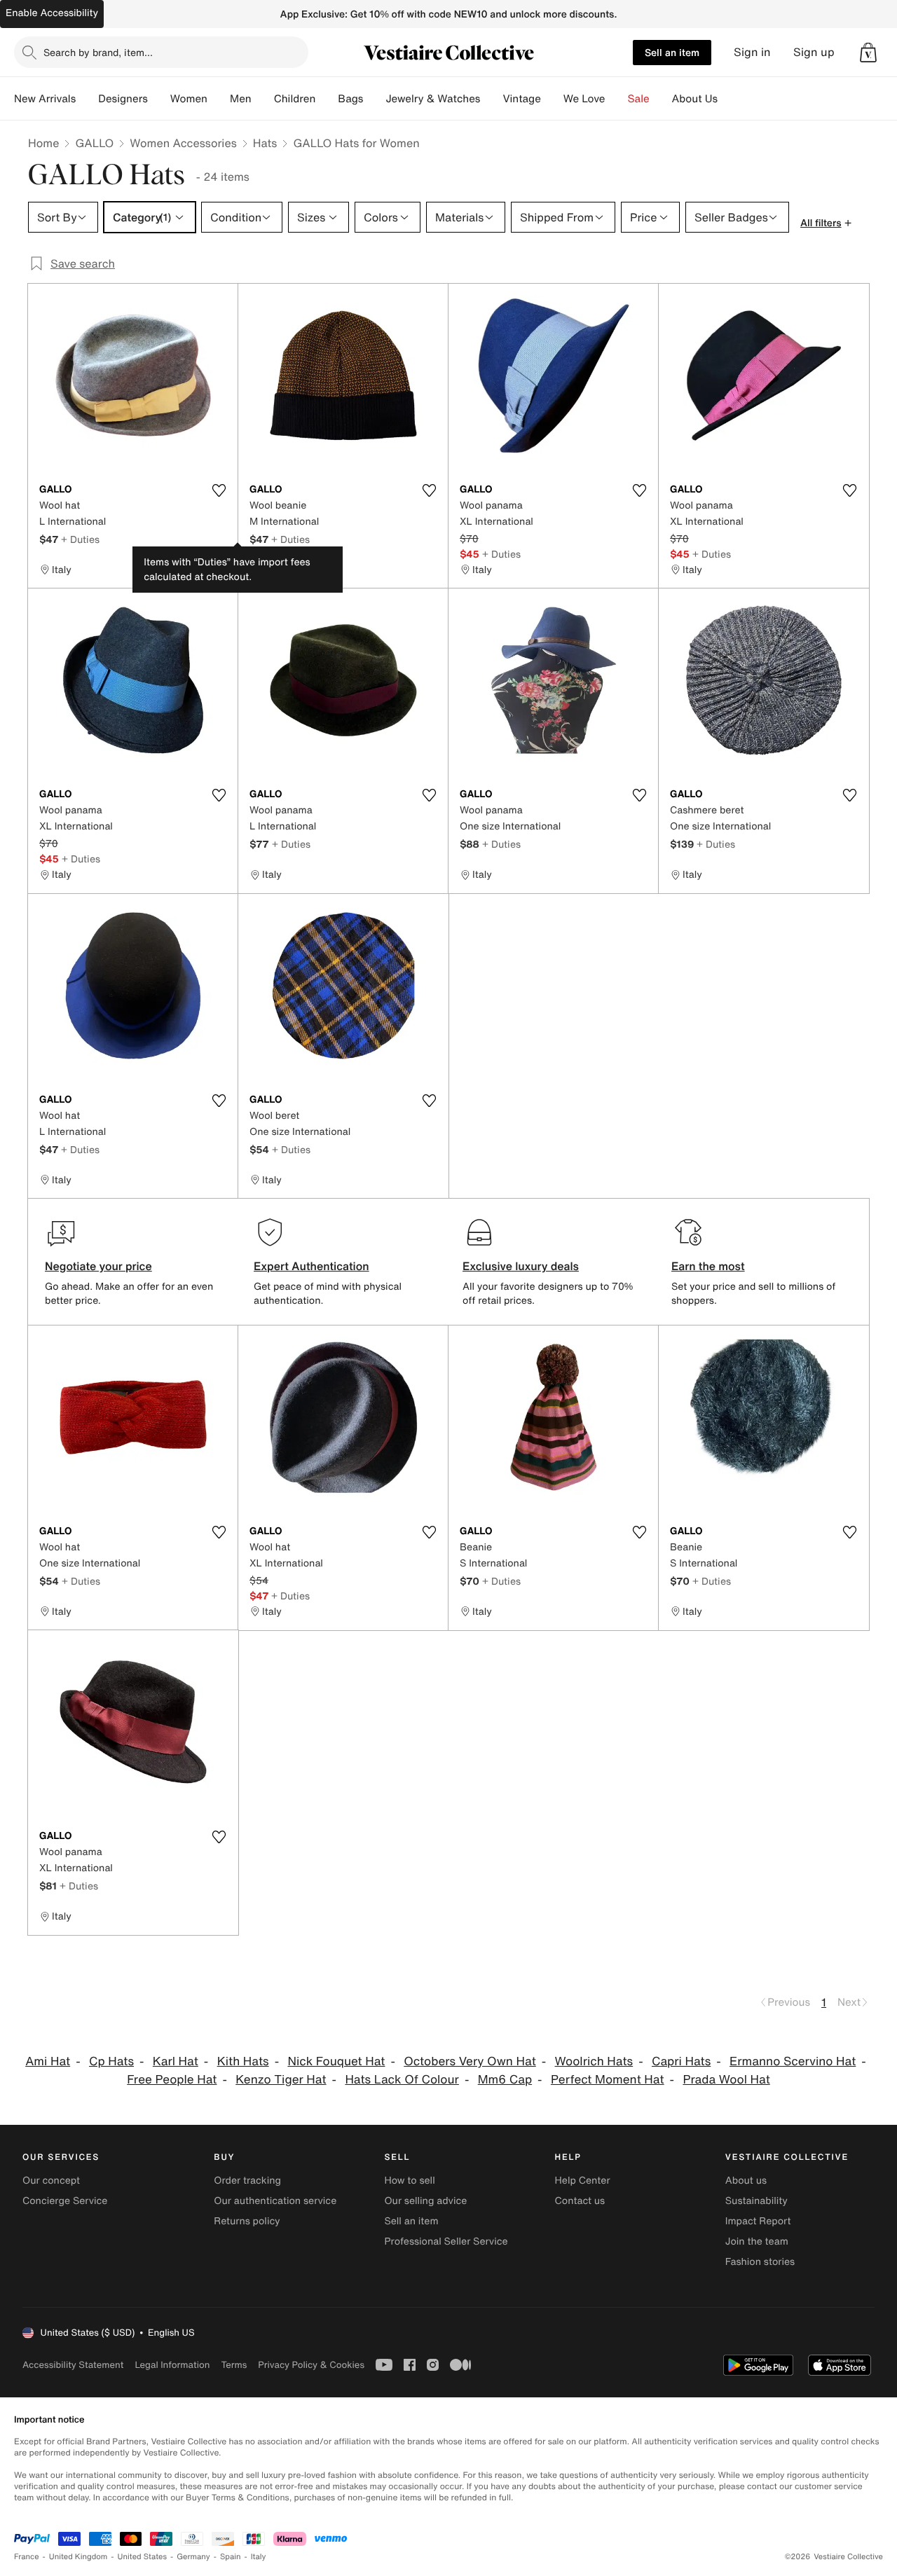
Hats (265, 143)
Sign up (814, 52)
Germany (193, 2557)
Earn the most (708, 1266)
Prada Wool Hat (726, 2080)
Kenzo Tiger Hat (281, 2080)
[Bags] (374, 99)
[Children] (327, 99)
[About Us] (729, 99)
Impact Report (758, 2221)
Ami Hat (48, 2061)
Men (241, 99)
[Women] (219, 99)
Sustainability (756, 2201)
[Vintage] (552, 99)
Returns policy (247, 2221)
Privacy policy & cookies (311, 2365)
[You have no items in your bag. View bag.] (868, 53)
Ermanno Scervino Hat (793, 2061)
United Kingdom (78, 2557)
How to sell (409, 2181)
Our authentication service (275, 2201)
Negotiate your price (98, 1266)
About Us (695, 99)
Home (43, 143)
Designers (123, 99)
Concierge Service (65, 2201)
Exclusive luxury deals (521, 1266)
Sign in (752, 52)
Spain (231, 2557)
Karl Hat (176, 2061)
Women (189, 99)
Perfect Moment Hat (608, 2080)
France (27, 2557)
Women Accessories (183, 143)
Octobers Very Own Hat (470, 2061)
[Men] (263, 99)
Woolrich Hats (594, 2061)
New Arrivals (45, 99)
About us (746, 2181)
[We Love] (617, 99)
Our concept (51, 2181)
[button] (868, 53)
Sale (639, 99)
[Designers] (159, 99)
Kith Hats (243, 2061)
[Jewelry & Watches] (491, 99)
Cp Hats (111, 2061)
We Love (584, 99)
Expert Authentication (311, 1266)
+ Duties (80, 539)
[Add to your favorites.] (219, 490)
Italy (259, 2557)
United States (143, 2557)
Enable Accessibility (52, 13)
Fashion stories (760, 2262)
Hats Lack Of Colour (402, 2080)
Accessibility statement (73, 2365)
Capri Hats (681, 2061)
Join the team (757, 2241)
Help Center (583, 2181)
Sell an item (672, 52)
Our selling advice (425, 2201)
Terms (234, 2365)
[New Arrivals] (87, 99)
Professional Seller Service (446, 2241)
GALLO (94, 143)
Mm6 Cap (505, 2080)
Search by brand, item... (98, 52)
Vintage (521, 99)
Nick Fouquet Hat (336, 2061)
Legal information (172, 2365)
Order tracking (247, 2181)
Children (295, 99)
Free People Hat (172, 2080)
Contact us (580, 2201)
